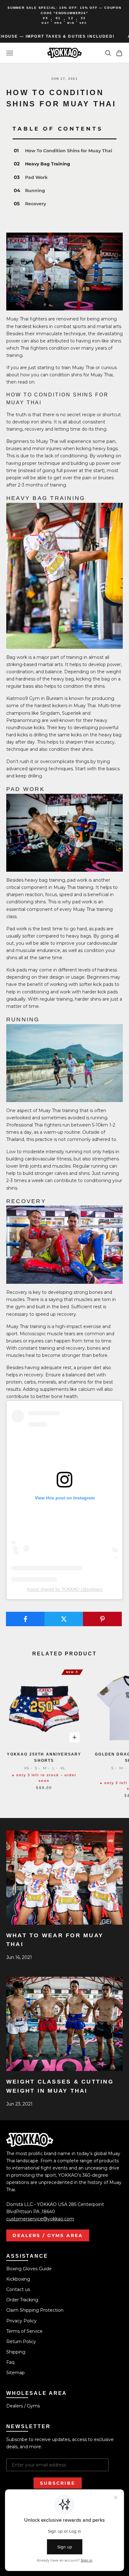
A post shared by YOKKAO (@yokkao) (65, 1589)
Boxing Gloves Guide (29, 2269)
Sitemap (15, 2373)
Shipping (16, 2352)
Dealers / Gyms (23, 2406)
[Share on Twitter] (64, 1619)
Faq (10, 2362)
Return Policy (21, 2342)
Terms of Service (24, 2331)
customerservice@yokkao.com (40, 2219)
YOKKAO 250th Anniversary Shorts (44, 1757)
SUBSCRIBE (58, 2483)
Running (35, 191)
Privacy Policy (21, 2321)
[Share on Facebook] (25, 1619)
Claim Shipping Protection (35, 2310)
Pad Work (36, 177)
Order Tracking (22, 2300)
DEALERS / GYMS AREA (48, 2235)
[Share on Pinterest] (102, 1619)
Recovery (36, 204)
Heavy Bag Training (48, 164)
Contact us (18, 2289)
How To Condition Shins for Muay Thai (69, 151)
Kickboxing (18, 2279)
